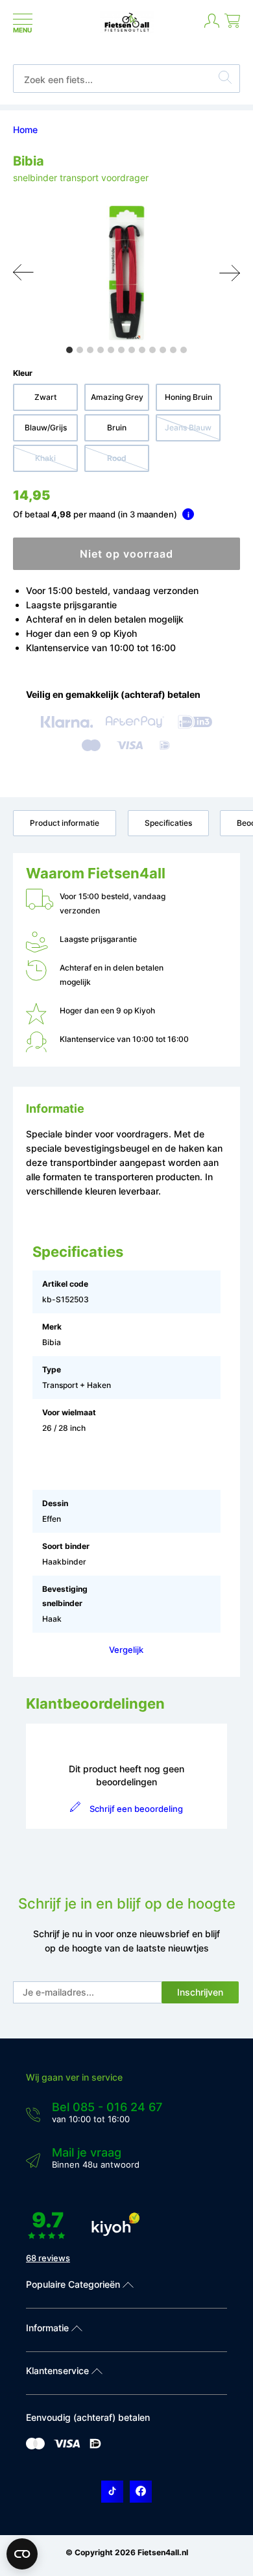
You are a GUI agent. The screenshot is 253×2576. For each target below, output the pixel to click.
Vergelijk (126, 1650)
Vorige (23, 273)
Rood (117, 458)
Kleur (23, 373)
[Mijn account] (212, 26)
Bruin (117, 427)
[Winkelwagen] (232, 26)
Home (25, 130)
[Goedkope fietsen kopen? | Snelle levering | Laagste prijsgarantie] (127, 31)
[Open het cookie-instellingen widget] (22, 2554)
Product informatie (65, 823)
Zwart (45, 397)
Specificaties (168, 823)
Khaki (45, 458)
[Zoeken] (225, 79)
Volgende (230, 273)
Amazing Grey (117, 397)
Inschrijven (200, 1992)
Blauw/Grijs (46, 427)
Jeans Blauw (188, 427)
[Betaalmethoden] (35, 2446)
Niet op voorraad (126, 554)
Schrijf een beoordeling (136, 1809)
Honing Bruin (188, 397)
